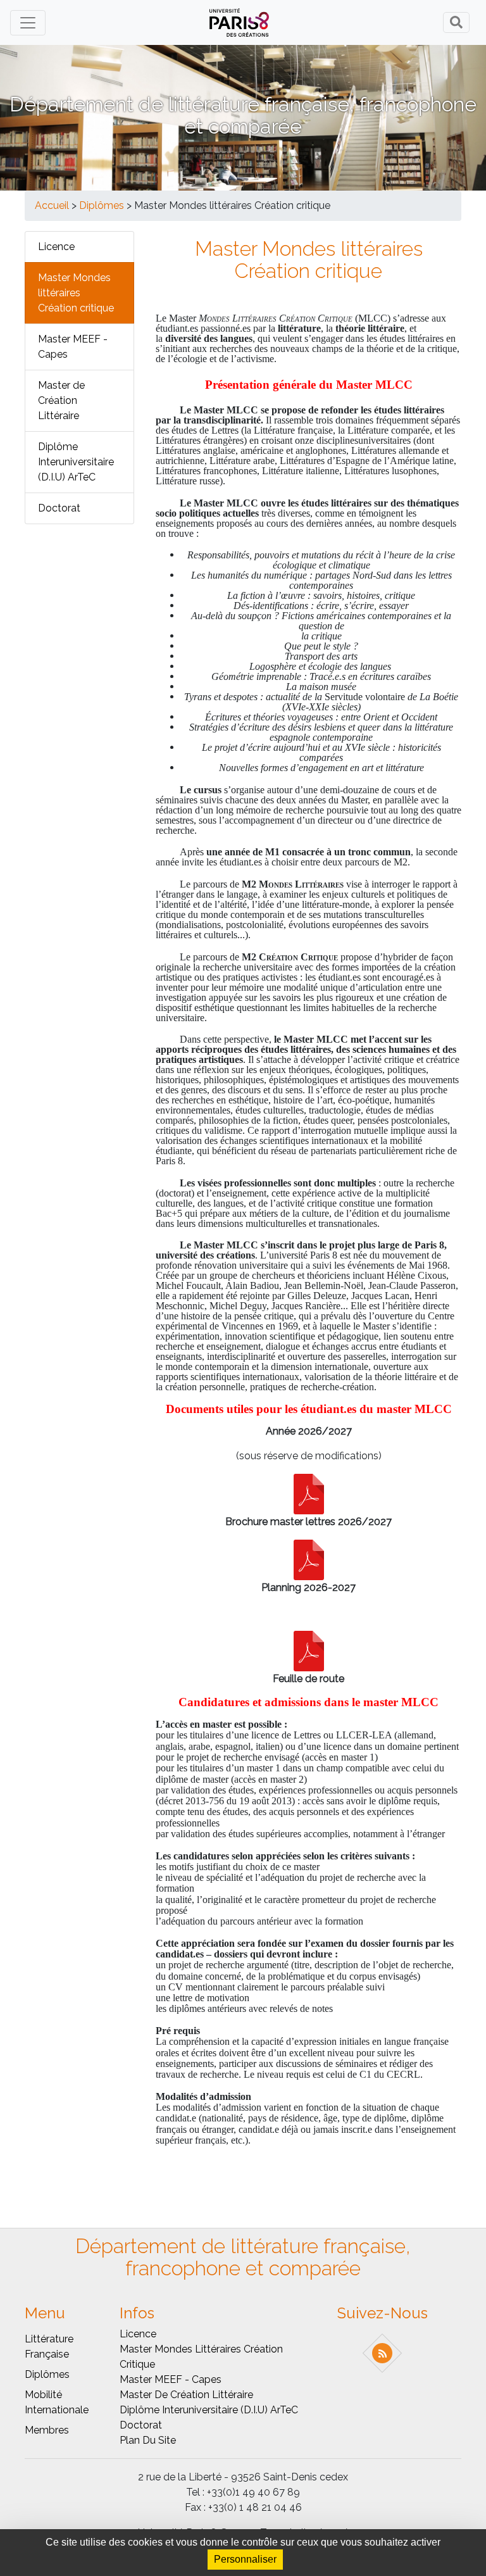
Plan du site (148, 2440)
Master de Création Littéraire (61, 400)
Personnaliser (245, 2559)
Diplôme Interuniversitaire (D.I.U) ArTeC (76, 462)
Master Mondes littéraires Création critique (76, 293)
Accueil (52, 205)
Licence (56, 247)
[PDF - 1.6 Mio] (309, 1493)
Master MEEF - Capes (73, 347)
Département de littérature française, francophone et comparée (243, 115)
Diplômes (102, 205)
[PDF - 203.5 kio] (309, 1650)
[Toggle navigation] (28, 23)
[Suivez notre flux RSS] (383, 2353)
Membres (47, 2430)
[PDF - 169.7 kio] (309, 1559)
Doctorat (59, 508)
